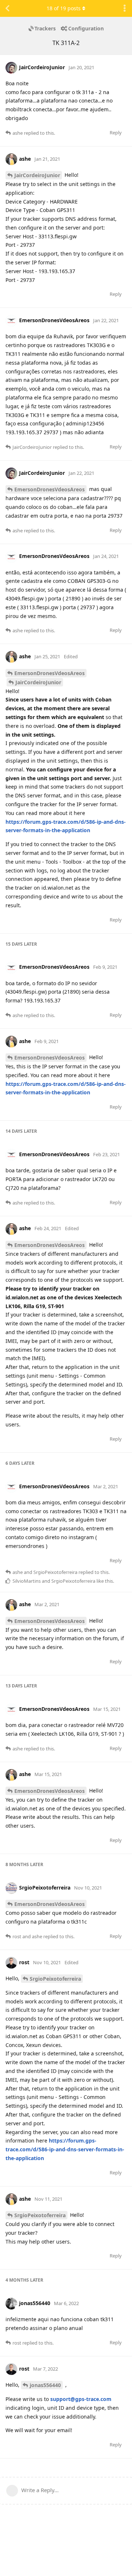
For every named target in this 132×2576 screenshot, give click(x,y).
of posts (64, 8)
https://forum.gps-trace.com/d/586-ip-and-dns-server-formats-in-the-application (65, 2149)
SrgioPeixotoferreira (55, 1979)
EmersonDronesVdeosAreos (49, 489)
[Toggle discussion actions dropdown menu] (125, 8)
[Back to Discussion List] (7, 8)
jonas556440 (45, 2385)
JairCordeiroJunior (37, 175)
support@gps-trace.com (81, 2399)
